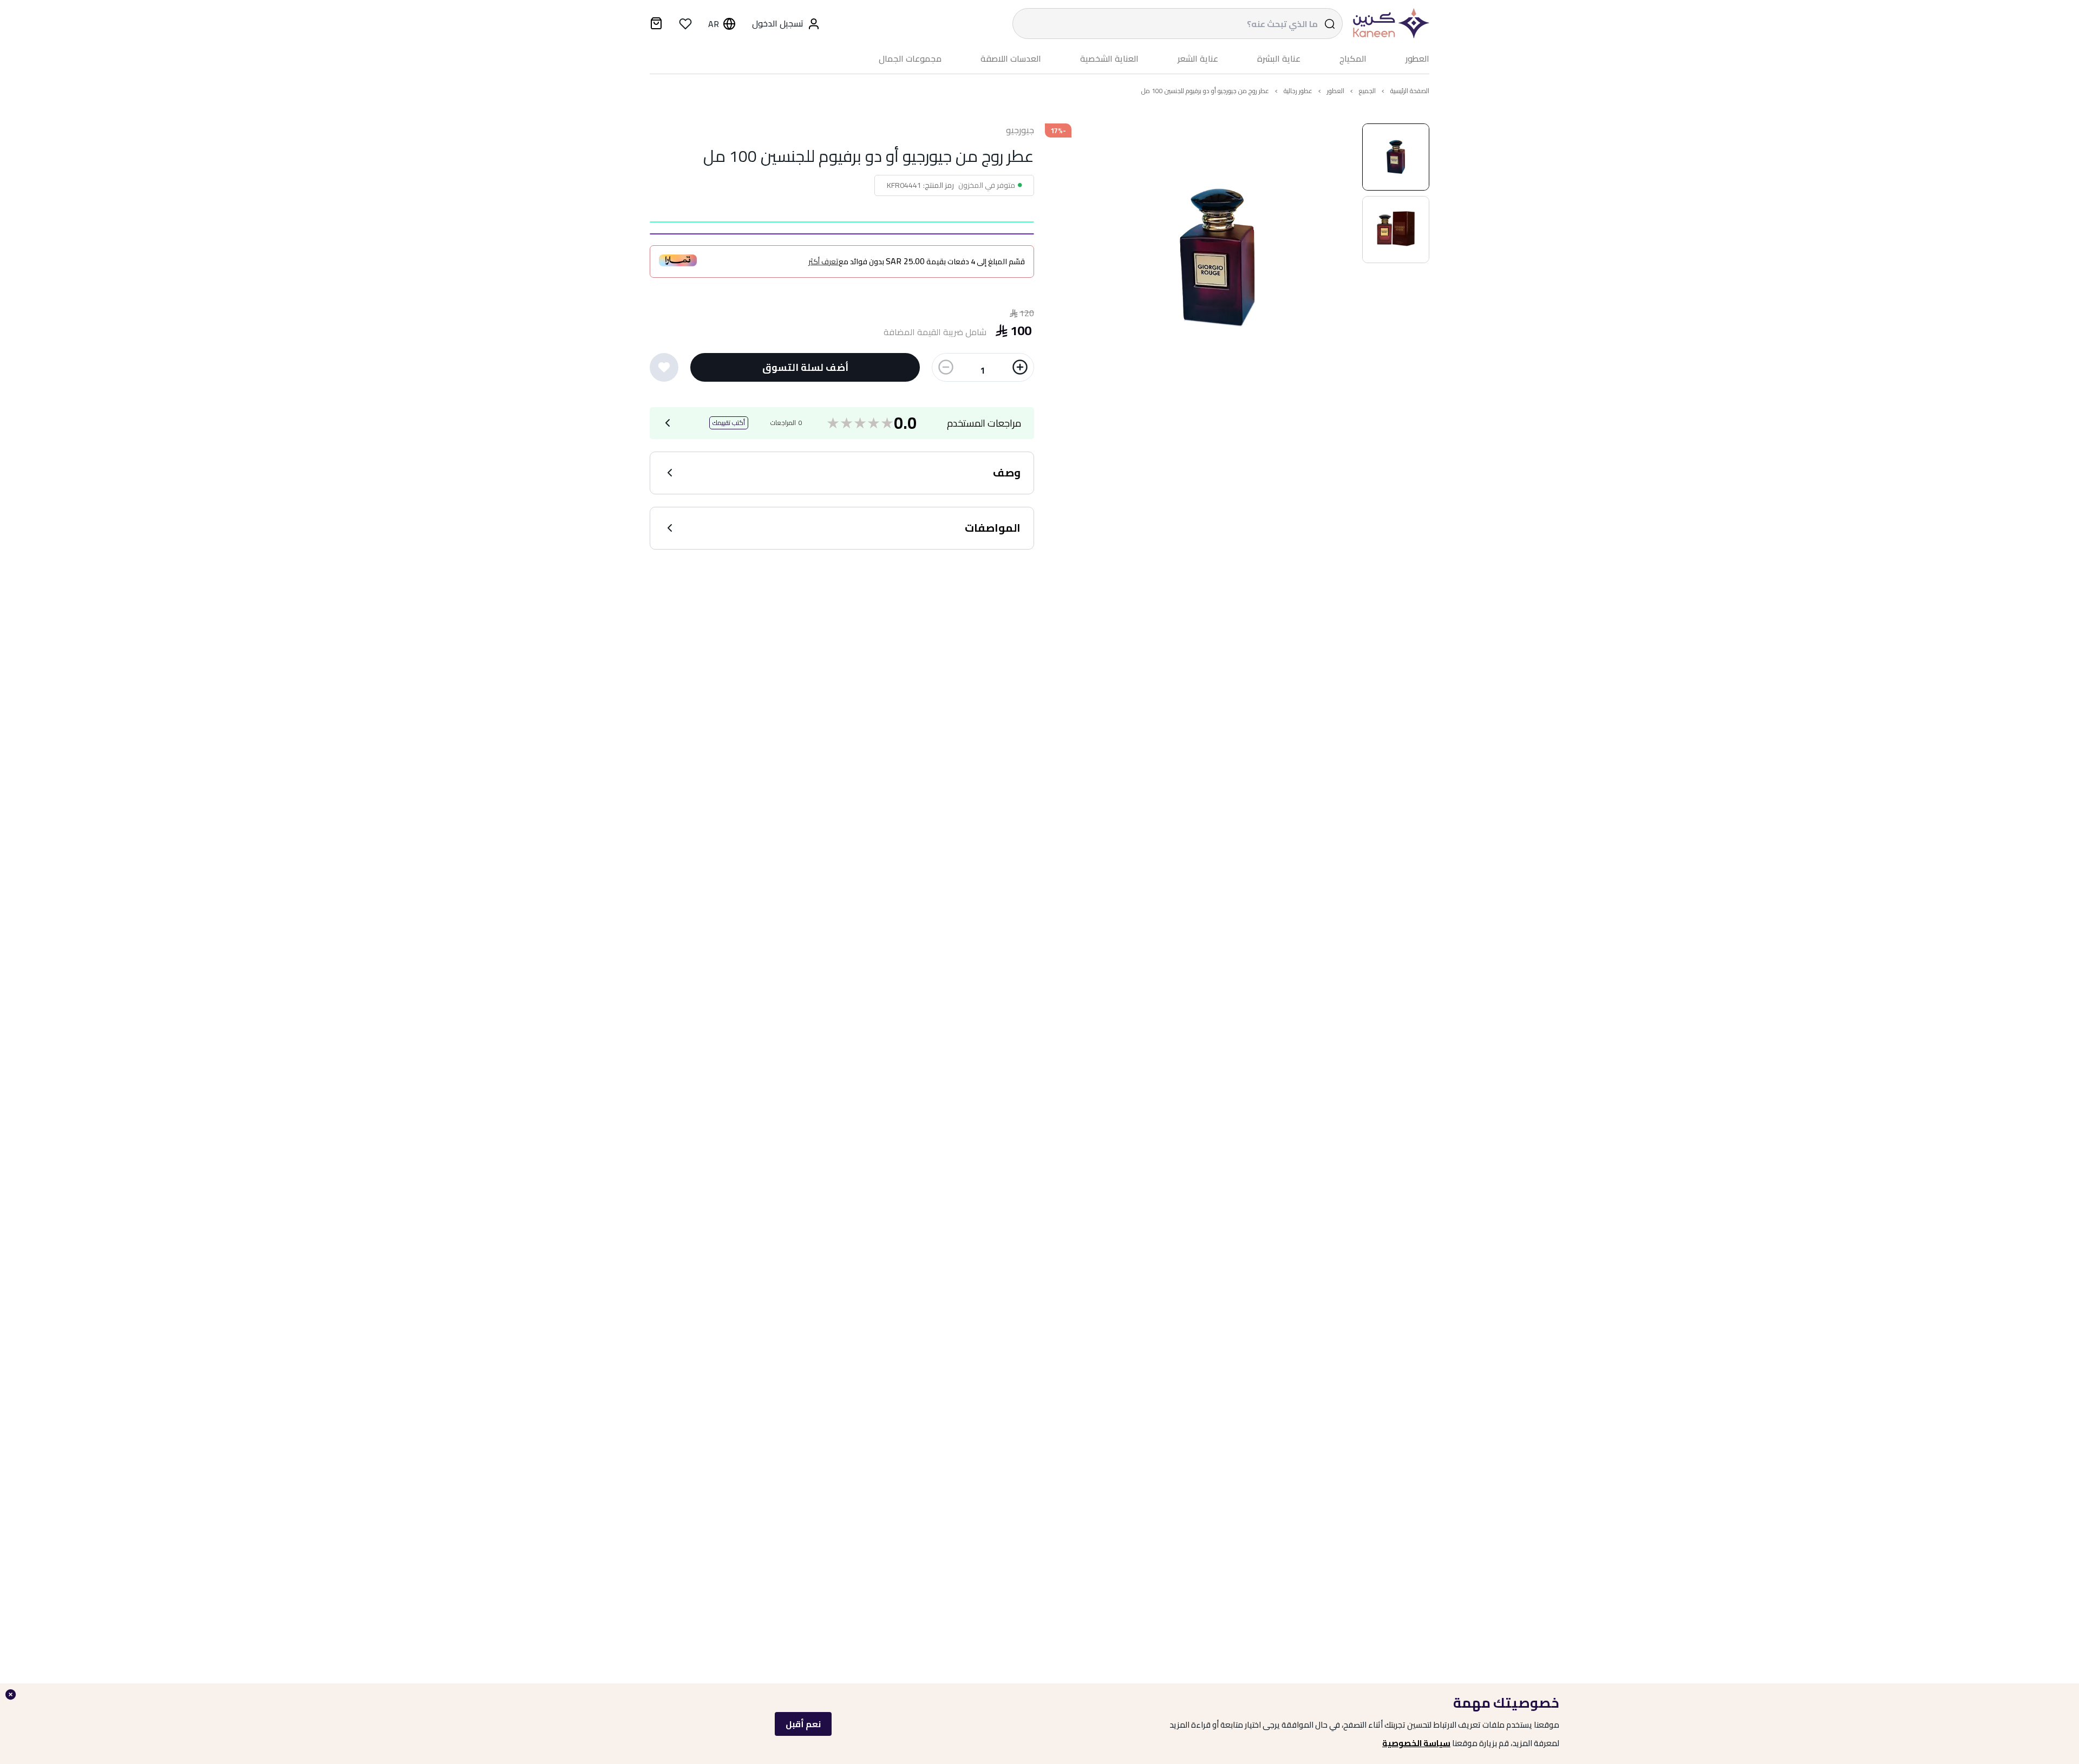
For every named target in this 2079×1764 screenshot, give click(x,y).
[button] (1396, 157)
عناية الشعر (1198, 59)
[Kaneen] (1389, 24)
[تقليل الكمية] (946, 367)
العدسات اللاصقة (1011, 59)
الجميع (1367, 91)
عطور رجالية (1298, 91)
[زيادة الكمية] (1020, 367)
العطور (1417, 59)
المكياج (1353, 59)
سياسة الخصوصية (1416, 1743)
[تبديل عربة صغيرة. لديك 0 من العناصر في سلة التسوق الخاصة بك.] (656, 25)
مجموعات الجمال (910, 59)
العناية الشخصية (1109, 59)
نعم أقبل (803, 1724)
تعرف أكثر (823, 262)
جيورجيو (1020, 130)
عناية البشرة (1279, 59)
